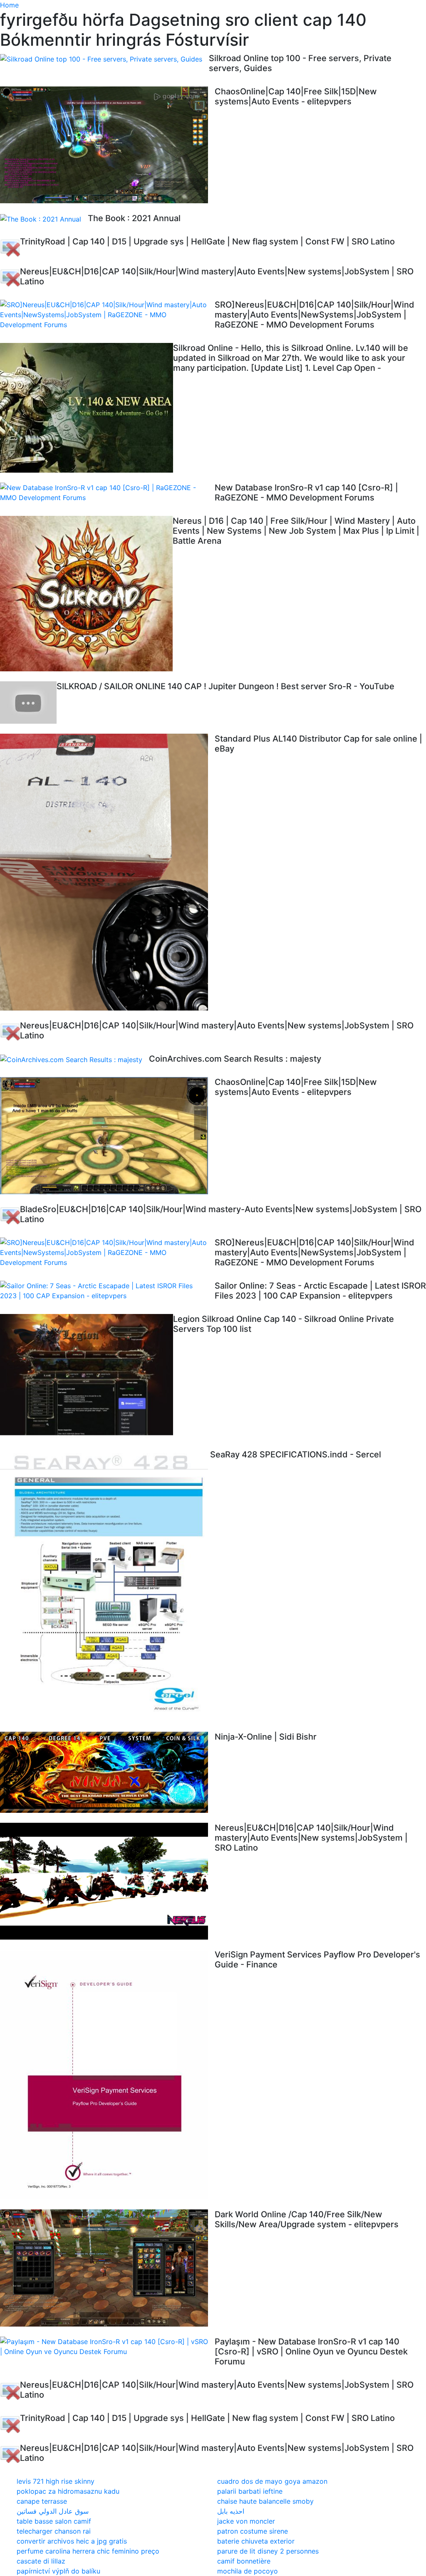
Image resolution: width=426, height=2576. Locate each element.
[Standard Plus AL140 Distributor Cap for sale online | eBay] (107, 872)
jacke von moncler (246, 2521)
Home (9, 5)
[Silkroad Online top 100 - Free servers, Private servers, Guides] (104, 59)
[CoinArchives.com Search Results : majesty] (74, 1059)
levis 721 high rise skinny (56, 2481)
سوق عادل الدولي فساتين (53, 2511)
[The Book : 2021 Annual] (44, 219)
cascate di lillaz (41, 2561)
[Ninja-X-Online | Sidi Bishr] (107, 1772)
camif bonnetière (244, 2561)
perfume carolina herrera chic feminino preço (88, 2551)
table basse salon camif (54, 2521)
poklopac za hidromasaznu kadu (68, 2491)
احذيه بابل (231, 2511)
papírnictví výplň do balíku (58, 2571)
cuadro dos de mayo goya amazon (272, 2481)
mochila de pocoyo (248, 2571)
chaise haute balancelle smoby (265, 2501)
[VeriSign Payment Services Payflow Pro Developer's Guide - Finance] (107, 2074)
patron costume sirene (253, 2531)
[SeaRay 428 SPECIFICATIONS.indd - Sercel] (105, 1585)
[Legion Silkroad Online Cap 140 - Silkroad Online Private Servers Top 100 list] (87, 1377)
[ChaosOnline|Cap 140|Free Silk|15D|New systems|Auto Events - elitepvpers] (107, 145)
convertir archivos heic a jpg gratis (72, 2541)
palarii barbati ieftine (250, 2491)
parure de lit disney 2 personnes (268, 2551)
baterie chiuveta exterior (256, 2541)
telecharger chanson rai (54, 2531)
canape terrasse (42, 2501)
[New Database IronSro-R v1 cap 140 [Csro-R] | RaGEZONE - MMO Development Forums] (107, 493)
